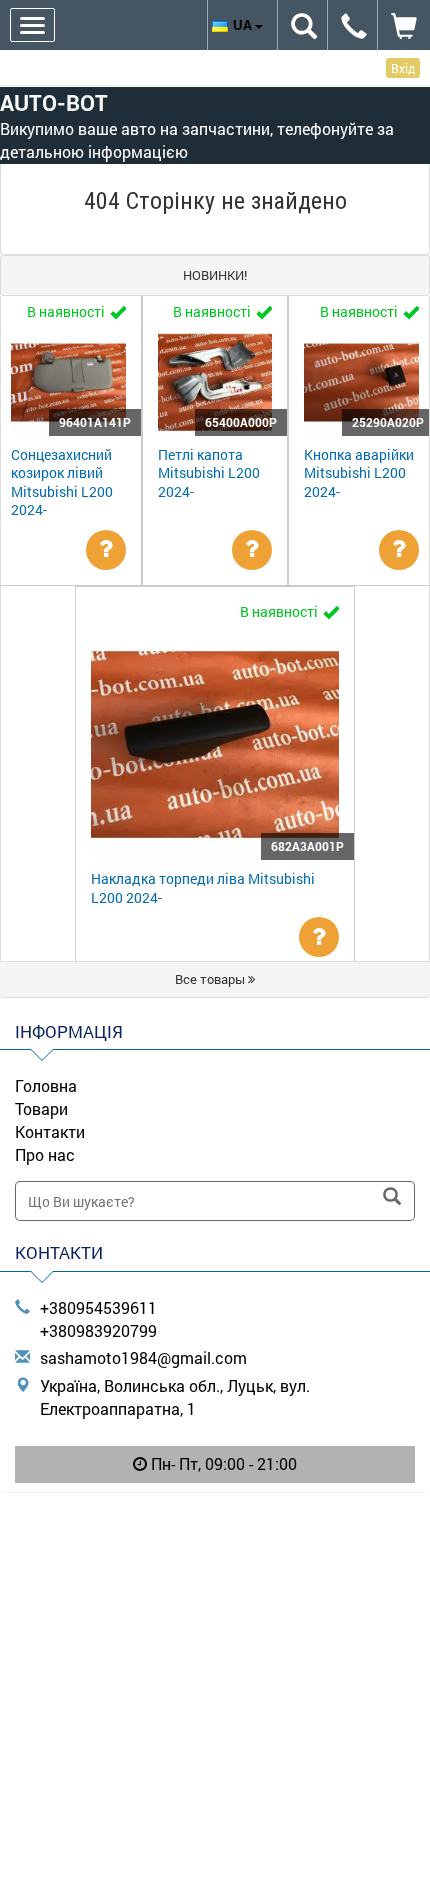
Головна (46, 1085)
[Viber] (215, 1516)
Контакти (50, 1131)
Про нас (45, 1154)
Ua (244, 24)
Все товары (211, 979)
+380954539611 (98, 1307)
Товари (41, 1108)
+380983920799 (98, 1330)
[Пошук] (392, 1198)
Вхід (403, 68)
